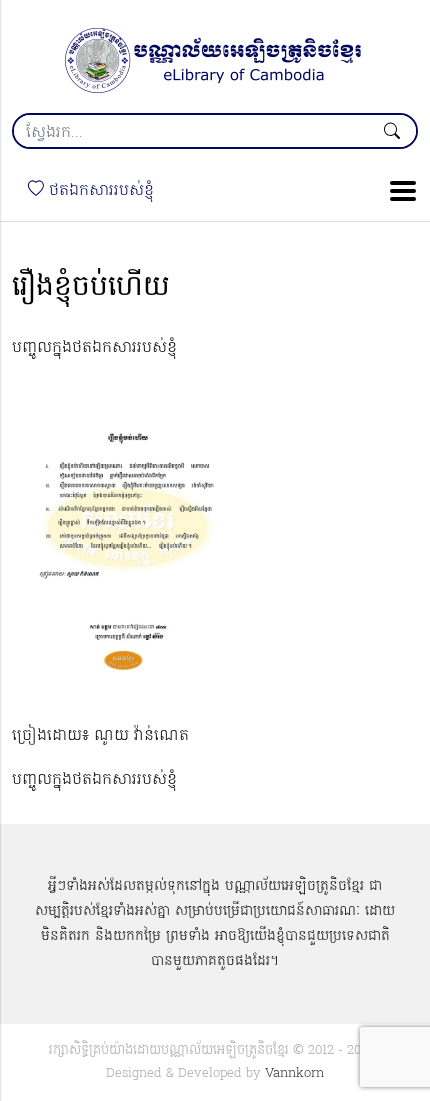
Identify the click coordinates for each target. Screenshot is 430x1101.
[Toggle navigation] (397, 191)
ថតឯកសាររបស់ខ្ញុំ (99, 191)
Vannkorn (294, 1073)
